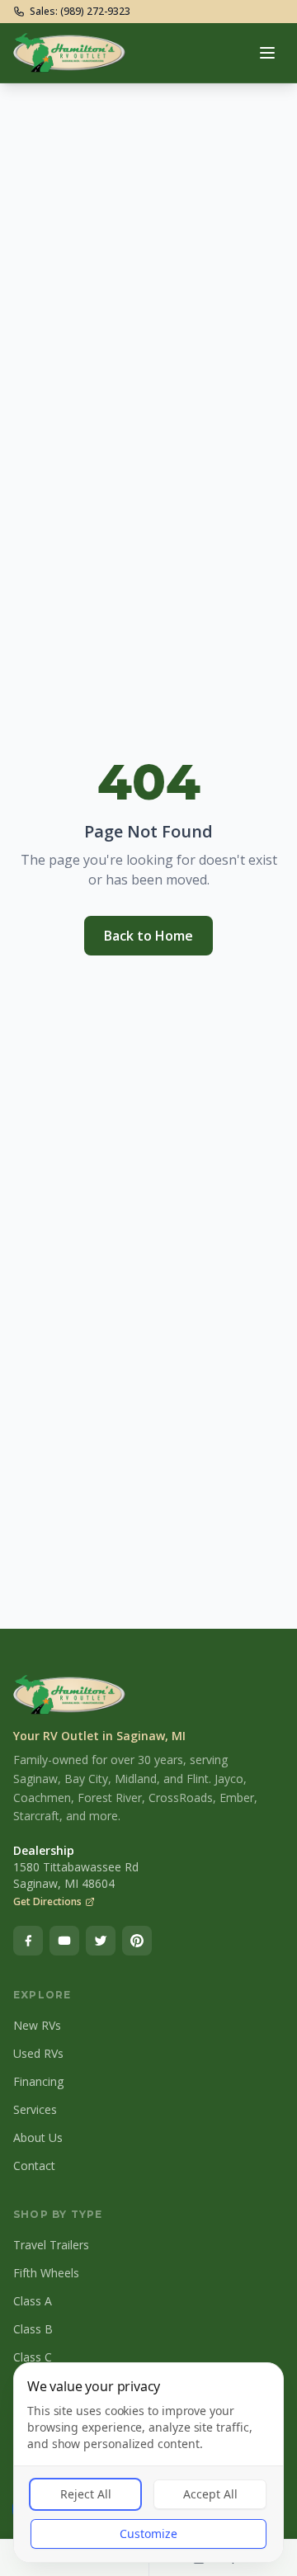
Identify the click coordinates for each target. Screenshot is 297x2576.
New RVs (37, 2025)
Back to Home (148, 936)
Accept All (210, 2494)
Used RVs (38, 2053)
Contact (34, 2166)
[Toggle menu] (267, 53)
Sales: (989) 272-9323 (80, 12)
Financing (38, 2081)
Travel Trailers (51, 2245)
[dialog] (148, 2463)
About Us (38, 2137)
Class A (33, 2301)
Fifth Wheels (46, 2273)
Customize (148, 2534)
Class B (33, 2329)
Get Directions (47, 1902)
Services (35, 2109)
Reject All (86, 2494)
